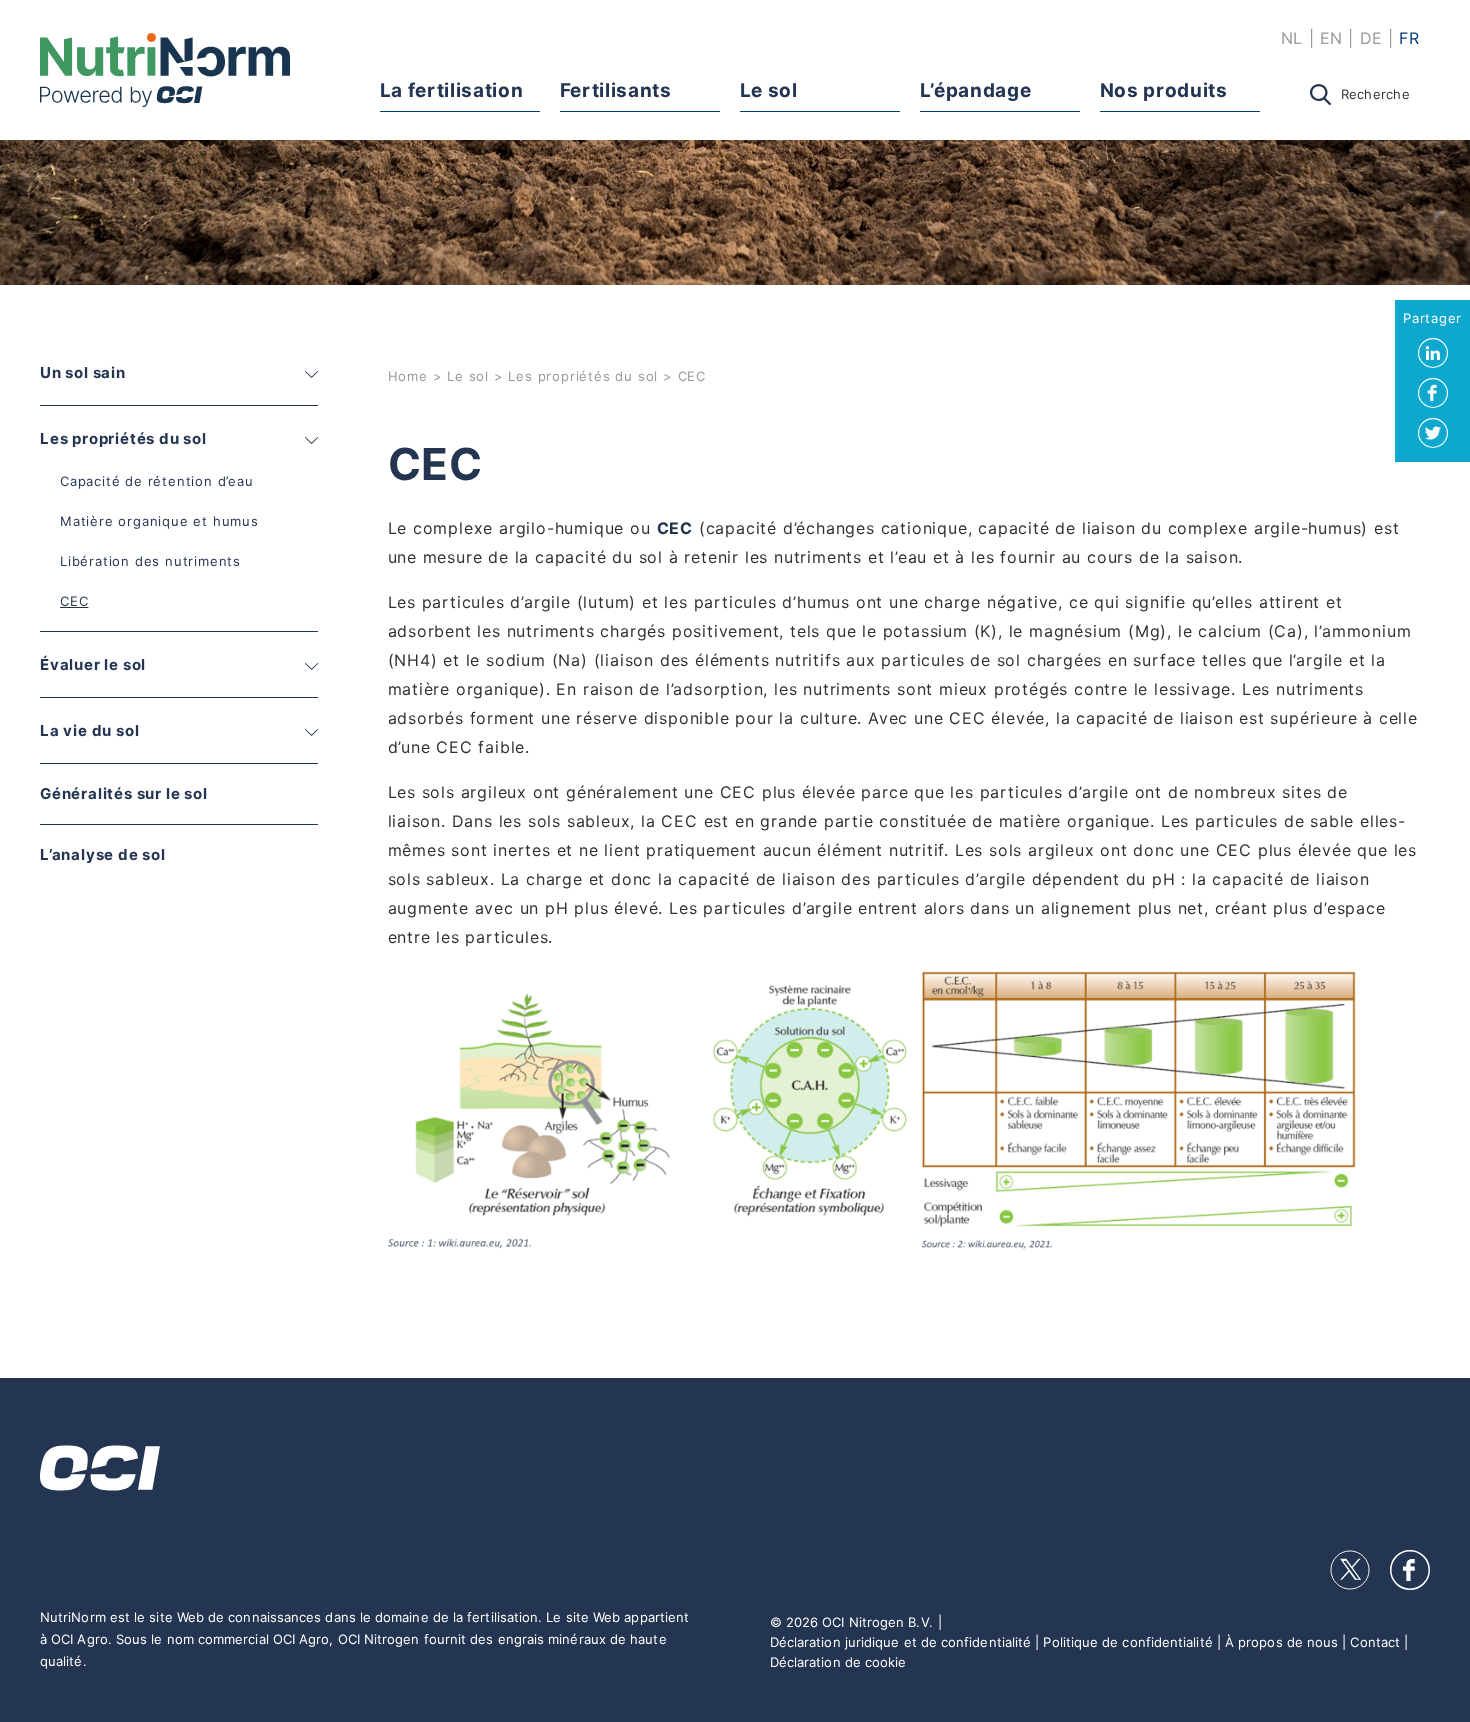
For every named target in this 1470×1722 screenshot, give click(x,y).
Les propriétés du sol (123, 438)
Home (408, 376)
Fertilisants (616, 90)
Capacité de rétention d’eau (157, 481)
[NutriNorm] (165, 70)
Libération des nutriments (150, 561)
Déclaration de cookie (838, 1662)
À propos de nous (1281, 1642)
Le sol (769, 90)
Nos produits (1164, 90)
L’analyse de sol (103, 854)
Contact (1375, 1642)
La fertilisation (452, 90)
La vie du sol (89, 730)
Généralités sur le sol (124, 793)
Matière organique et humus (159, 521)
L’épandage (976, 90)
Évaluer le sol (93, 664)
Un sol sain (83, 372)
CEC (74, 601)
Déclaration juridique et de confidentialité (900, 1642)
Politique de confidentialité (1127, 1642)
